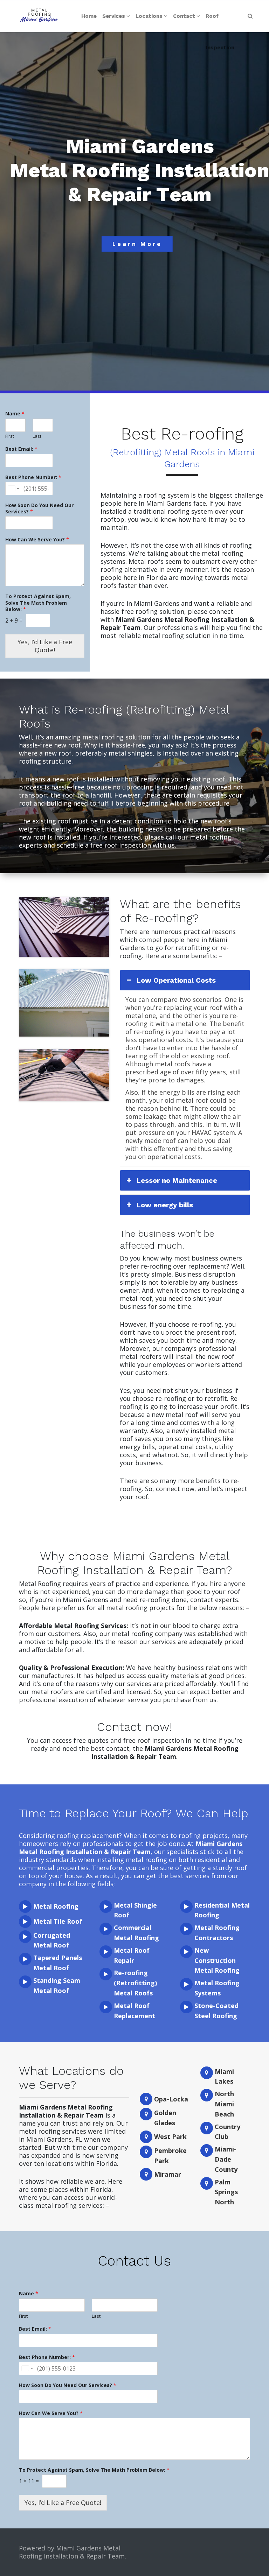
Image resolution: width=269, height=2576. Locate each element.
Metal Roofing (56, 1906)
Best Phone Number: (33, 477)
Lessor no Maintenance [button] (177, 1180)
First (10, 436)
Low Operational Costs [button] (176, 980)
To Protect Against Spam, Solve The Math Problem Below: (38, 603)
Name (15, 414)
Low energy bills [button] (165, 1205)
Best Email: (21, 449)
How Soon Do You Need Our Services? (39, 508)
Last (37, 436)
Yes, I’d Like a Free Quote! (45, 646)
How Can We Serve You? (37, 540)
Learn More (137, 244)
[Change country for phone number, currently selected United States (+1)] (13, 489)
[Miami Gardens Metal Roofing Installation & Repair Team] (39, 16)
